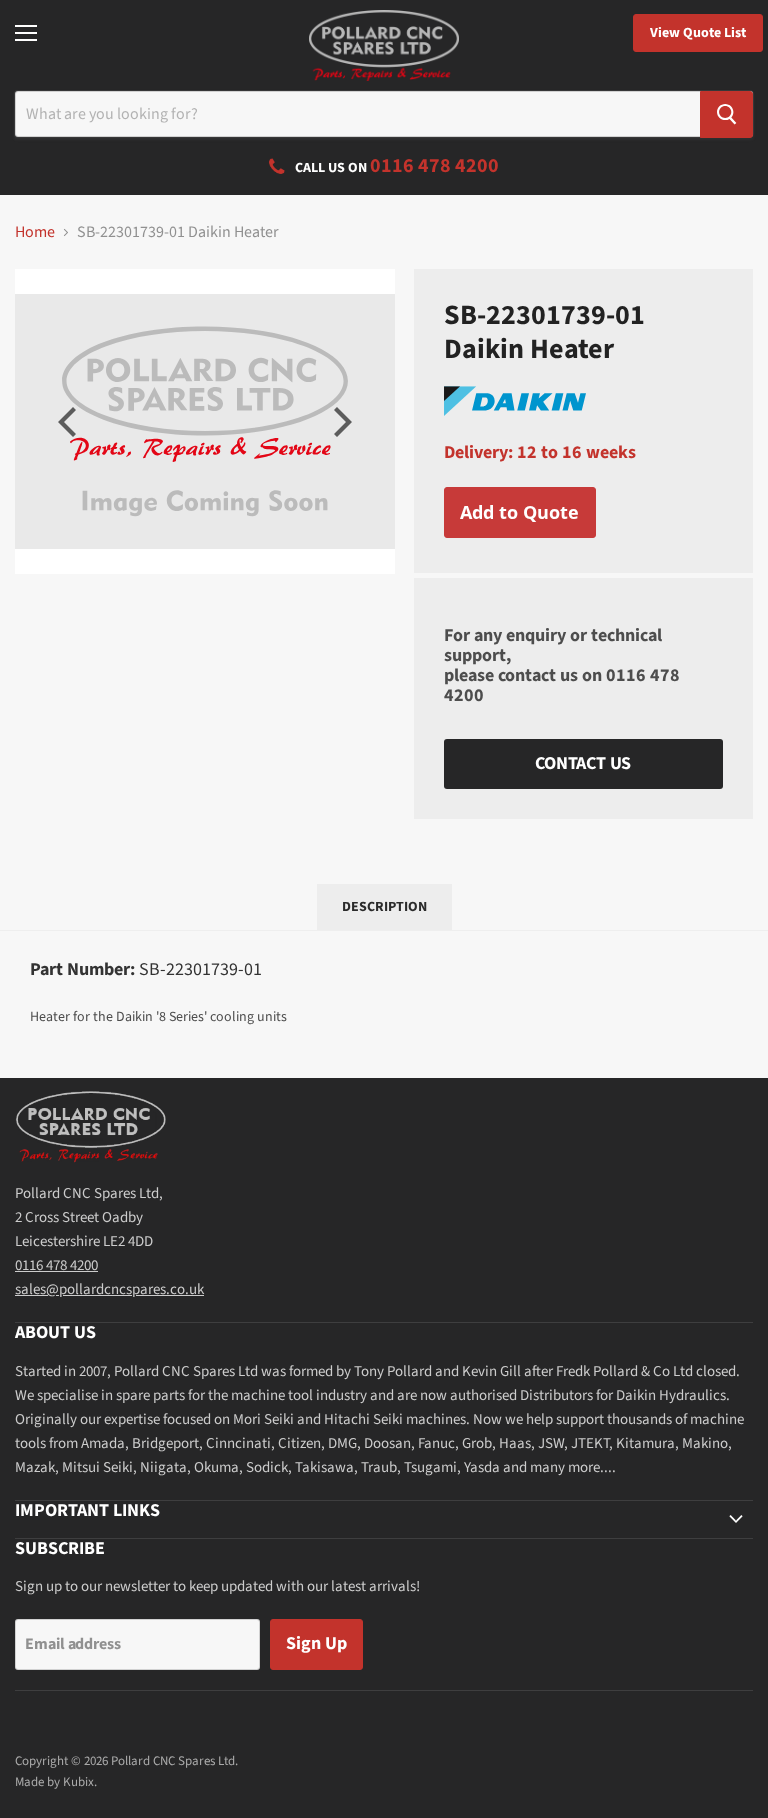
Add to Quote (519, 512)
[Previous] (70, 422)
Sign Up (316, 1643)
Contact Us (583, 763)
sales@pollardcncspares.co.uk (109, 1289)
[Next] (340, 422)
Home (35, 232)
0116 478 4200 (56, 1265)
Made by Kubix (54, 1782)
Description (384, 907)
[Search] (726, 114)
